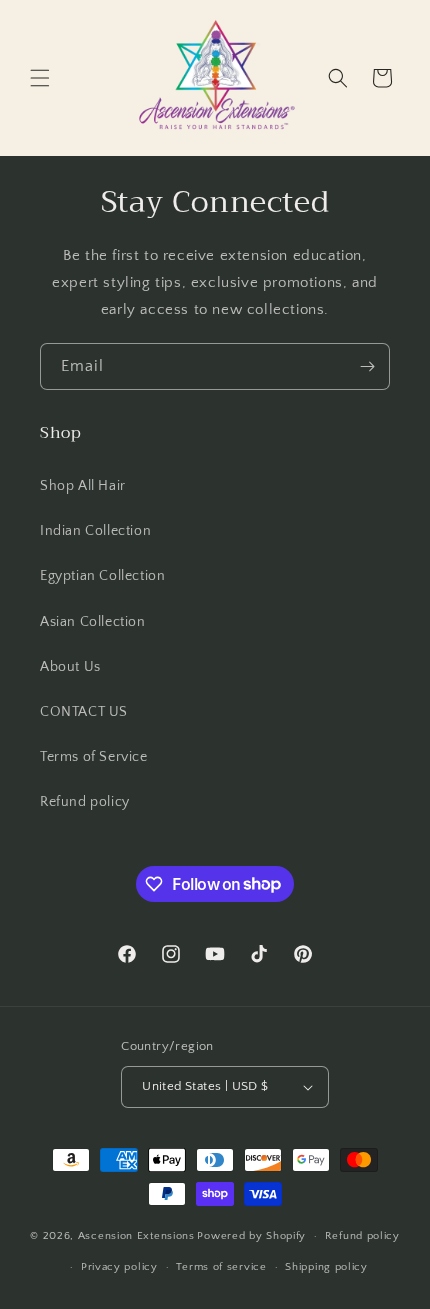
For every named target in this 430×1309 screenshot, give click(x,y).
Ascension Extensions (136, 1236)
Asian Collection (93, 622)
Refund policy (85, 802)
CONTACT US (84, 712)
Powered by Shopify (251, 1236)
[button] (40, 78)
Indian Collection (95, 531)
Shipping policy (326, 1267)
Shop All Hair (83, 486)
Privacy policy (119, 1267)
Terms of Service (94, 757)
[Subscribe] (367, 366)
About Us (70, 667)
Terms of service (221, 1267)
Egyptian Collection (102, 576)
